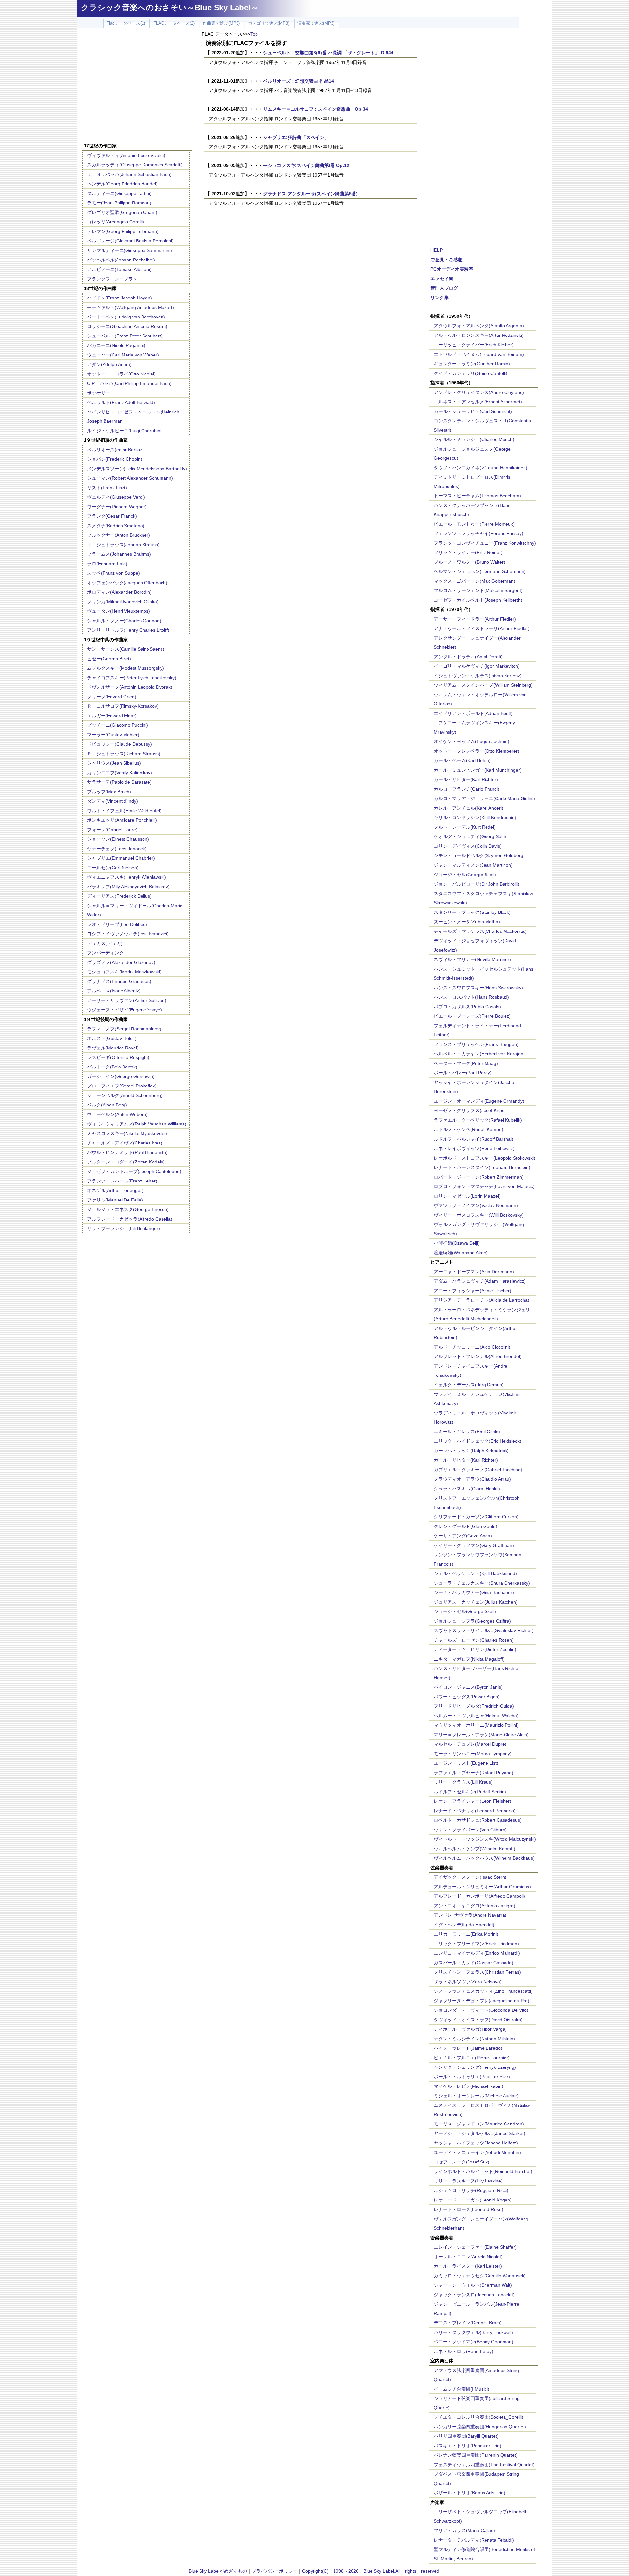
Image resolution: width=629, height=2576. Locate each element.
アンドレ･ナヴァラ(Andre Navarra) (470, 1915)
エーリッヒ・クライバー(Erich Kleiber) (474, 345)
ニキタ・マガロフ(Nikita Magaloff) (469, 1659)
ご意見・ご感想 (447, 260)
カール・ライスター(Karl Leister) (468, 2266)
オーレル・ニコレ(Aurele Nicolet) (468, 2257)
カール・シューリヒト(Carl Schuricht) (473, 411)
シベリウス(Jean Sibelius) (114, 763)
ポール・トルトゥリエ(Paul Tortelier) (472, 2077)
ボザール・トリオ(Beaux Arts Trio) (469, 2493)
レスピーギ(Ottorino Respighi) (118, 1057)
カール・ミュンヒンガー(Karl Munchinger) (478, 770)
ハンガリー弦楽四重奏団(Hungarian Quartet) (480, 2427)
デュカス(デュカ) (105, 943)
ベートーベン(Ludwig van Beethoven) (126, 317)
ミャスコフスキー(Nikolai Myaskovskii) (127, 1133)
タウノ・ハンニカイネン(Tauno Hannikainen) (481, 468)
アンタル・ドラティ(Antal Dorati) (468, 657)
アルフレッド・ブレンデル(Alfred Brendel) (478, 1356)
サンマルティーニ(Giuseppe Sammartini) (130, 250)
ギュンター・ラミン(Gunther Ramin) (472, 364)
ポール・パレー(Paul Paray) (463, 1073)
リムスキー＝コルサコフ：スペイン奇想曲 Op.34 (315, 109)
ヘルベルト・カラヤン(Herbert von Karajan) (479, 1054)
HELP (437, 250)
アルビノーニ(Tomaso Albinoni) (119, 269)
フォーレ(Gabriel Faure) (112, 830)
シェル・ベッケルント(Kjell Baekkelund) (475, 1573)
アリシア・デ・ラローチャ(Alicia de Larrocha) (482, 1300)
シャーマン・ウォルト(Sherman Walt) (473, 2285)
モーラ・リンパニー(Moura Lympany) (473, 1754)
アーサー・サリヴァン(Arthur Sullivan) (127, 1000)
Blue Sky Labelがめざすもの (218, 2571)
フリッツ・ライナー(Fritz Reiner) (468, 552)
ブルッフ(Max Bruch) (109, 792)
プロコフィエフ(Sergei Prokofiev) (122, 1086)
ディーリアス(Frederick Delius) (119, 896)
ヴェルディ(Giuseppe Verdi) (116, 497)
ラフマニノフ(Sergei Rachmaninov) (124, 1029)
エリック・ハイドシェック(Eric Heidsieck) (477, 1441)
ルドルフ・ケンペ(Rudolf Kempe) (468, 1129)
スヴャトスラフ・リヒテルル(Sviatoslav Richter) (484, 1630)
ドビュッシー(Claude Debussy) (120, 744)
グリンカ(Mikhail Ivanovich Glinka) (123, 602)
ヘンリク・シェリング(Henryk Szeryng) (475, 2067)
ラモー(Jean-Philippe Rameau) (119, 203)
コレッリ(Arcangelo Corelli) (116, 222)
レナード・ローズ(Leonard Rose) (468, 2209)
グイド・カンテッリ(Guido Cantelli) (471, 373)
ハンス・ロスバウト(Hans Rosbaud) (471, 997)
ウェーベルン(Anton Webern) (117, 1114)
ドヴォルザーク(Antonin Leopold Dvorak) (130, 687)
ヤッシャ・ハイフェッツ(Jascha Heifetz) (476, 2143)
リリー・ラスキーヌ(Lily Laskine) (468, 2181)
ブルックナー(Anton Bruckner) (119, 535)
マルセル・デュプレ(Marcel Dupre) (470, 1744)
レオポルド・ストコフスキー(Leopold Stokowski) (485, 1158)
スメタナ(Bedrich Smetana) (116, 526)
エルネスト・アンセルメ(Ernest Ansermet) (478, 402)
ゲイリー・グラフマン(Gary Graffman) (474, 1545)
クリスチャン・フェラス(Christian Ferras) (477, 1972)
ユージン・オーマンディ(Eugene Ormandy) (479, 1101)
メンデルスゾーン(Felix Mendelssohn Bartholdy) (137, 469)
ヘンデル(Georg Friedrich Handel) (122, 184)
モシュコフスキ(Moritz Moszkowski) (124, 972)
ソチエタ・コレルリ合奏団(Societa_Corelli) (478, 2417)
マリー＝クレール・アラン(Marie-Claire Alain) (481, 1735)
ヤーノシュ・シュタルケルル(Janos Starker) (480, 2133)
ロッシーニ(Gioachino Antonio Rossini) (127, 326)
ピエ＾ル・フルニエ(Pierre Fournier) (472, 2058)
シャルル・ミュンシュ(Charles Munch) (474, 439)
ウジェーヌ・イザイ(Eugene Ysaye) (124, 1010)
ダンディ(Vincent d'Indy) (113, 801)
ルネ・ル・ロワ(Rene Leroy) (464, 2351)
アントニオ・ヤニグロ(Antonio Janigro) (475, 1906)
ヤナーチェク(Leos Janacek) (117, 849)
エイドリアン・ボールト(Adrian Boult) (473, 713)
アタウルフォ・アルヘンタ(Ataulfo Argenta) (479, 326)
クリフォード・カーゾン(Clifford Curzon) (476, 1517)
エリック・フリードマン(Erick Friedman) (476, 1944)
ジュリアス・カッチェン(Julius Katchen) (476, 1602)
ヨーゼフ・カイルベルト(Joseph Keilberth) (478, 600)
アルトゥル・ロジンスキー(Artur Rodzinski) (479, 335)
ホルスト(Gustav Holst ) (112, 1038)
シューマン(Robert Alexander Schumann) (130, 478)
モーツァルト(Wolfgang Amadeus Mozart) (131, 307)
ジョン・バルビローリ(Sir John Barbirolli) (477, 884)
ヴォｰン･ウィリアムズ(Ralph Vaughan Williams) (137, 1124)
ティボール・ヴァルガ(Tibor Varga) (470, 2029)
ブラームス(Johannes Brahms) (119, 554)
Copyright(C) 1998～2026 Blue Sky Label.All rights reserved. (371, 2571)
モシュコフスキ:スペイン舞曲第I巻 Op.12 (306, 165)
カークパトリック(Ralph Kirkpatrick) (471, 1451)
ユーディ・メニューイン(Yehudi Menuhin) (477, 2152)
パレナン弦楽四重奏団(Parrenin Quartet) (476, 2455)
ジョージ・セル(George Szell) (465, 875)
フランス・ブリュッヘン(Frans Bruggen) (476, 1044)
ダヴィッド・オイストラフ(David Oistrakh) (478, 2020)
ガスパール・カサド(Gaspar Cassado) (474, 1963)
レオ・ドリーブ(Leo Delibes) (117, 924)
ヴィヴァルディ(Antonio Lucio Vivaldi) (126, 155)
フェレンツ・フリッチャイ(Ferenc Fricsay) (478, 533)
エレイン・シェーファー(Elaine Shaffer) (475, 2247)
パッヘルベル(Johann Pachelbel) (121, 260)
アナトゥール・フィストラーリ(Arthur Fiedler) (482, 628)
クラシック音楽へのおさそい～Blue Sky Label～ (170, 7)
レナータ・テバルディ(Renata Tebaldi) (474, 2540)
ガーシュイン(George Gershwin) (121, 1076)
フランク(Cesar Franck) (112, 516)
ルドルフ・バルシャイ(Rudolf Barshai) (474, 1139)
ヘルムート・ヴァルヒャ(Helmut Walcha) (476, 1716)
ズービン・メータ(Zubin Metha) (467, 922)
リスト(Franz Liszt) (107, 488)
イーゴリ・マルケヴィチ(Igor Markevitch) (477, 666)
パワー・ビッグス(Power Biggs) (467, 1697)
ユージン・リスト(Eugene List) (466, 1763)
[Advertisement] (137, 86)
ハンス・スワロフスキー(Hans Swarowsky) (478, 988)
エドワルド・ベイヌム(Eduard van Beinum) (479, 354)
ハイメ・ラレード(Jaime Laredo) (468, 2048)
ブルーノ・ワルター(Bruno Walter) (469, 562)
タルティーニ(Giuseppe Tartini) (119, 193)
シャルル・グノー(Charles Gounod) (124, 621)
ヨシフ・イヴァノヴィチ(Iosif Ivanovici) (128, 934)
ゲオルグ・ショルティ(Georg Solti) (470, 836)
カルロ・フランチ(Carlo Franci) (467, 789)
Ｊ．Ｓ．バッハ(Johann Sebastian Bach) (129, 174)
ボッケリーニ (101, 393)
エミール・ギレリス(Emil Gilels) (467, 1432)
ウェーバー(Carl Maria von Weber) (123, 355)
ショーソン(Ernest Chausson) (118, 839)
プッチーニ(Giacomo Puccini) (118, 725)
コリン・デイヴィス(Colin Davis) (468, 846)
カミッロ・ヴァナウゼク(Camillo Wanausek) (480, 2276)
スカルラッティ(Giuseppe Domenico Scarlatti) (135, 165)
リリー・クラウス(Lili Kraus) (463, 1782)
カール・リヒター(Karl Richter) (466, 779)
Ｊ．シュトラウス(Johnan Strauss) (123, 545)
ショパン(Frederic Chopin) (115, 459)
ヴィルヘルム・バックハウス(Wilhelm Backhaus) (484, 1858)
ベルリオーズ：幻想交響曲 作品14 (298, 81)
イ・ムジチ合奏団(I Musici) (462, 2389)
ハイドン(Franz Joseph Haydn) (120, 298)
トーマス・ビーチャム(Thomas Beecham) (477, 496)
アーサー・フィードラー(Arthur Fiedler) (475, 619)
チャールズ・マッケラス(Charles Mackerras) (480, 931)
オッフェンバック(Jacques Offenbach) (127, 583)
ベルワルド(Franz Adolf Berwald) (121, 402)
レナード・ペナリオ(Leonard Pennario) (475, 1811)
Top (254, 34)
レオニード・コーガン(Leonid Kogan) (473, 2200)
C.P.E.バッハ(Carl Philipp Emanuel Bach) (129, 383)
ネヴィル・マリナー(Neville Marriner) (472, 959)
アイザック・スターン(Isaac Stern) (470, 1877)
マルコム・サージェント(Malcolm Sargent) (478, 590)
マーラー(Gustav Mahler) (113, 735)
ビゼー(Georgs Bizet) (109, 659)
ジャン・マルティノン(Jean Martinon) (473, 865)
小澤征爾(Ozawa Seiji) (457, 1243)
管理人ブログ (444, 288)
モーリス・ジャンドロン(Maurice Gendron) (479, 2124)
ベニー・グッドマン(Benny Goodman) (474, 2342)
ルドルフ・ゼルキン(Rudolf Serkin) (470, 1792)
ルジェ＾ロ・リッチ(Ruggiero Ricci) (471, 2190)
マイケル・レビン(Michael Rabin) (468, 2086)
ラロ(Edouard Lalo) (107, 564)
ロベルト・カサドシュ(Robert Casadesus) (478, 1820)
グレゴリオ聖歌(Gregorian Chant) (122, 212)
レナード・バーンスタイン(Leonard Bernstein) (482, 1167)
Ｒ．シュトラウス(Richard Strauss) (124, 754)
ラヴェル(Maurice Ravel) (113, 1048)
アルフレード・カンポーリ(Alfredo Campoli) (479, 1896)
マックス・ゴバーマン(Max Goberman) (475, 581)
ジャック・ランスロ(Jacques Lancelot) (474, 2295)
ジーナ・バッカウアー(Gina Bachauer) (474, 1592)
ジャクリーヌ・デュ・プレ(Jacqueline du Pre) (482, 2001)
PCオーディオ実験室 (452, 269)
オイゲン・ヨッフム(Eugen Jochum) (472, 741)
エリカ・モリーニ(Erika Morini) (466, 1934)
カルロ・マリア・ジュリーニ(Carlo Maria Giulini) (484, 798)
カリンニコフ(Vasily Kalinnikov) (120, 773)
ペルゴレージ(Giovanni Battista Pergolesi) (130, 241)
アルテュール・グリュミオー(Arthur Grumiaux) (482, 1887)
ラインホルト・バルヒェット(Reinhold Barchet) (483, 2171)
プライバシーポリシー (275, 2571)
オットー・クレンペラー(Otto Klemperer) (477, 751)
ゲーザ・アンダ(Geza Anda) (463, 1536)
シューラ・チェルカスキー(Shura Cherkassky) (482, 1583)
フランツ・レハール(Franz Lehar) (122, 1181)
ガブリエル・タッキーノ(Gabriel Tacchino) (478, 1470)
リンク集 (440, 298)
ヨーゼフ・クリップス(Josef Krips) (470, 1110)
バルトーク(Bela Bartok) (112, 1067)
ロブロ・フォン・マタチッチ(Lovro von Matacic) (484, 1186)
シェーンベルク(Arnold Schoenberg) (125, 1095)
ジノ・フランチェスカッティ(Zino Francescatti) (483, 1991)
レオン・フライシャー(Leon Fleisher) (473, 1801)
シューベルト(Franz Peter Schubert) (125, 336)
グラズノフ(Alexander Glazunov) (121, 962)
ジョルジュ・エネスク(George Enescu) (128, 1209)
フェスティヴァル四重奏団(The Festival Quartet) (484, 2465)
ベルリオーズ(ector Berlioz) (115, 450)
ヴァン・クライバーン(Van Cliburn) (470, 1830)
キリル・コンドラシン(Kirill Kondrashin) (475, 817)
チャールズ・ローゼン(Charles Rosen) (474, 1640)
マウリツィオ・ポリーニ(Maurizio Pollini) (476, 1725)
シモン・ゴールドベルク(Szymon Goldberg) (479, 855)
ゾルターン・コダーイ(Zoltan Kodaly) (126, 1162)
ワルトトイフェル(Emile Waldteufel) (124, 811)
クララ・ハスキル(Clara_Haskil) (467, 1489)
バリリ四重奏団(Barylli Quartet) (466, 2436)
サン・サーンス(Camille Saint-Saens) (126, 649)
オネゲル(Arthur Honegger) (115, 1190)
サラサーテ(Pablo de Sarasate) (119, 782)
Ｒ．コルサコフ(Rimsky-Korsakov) (123, 706)
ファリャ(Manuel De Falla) (115, 1200)
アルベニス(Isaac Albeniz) (114, 991)
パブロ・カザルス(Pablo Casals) (467, 1007)
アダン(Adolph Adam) (109, 364)
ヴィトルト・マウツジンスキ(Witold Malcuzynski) (485, 1839)
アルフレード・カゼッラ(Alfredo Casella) (130, 1219)
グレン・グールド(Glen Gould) (466, 1526)
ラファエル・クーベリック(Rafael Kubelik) (478, 1120)
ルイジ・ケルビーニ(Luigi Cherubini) (125, 431)
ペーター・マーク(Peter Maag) (466, 1063)
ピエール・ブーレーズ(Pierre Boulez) (472, 1016)
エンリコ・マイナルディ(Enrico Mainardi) (477, 1953)
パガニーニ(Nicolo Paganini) (116, 345)
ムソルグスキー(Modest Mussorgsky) (126, 668)
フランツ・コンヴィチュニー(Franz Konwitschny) (485, 543)
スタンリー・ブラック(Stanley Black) (472, 912)
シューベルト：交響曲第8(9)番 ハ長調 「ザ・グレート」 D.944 (328, 53)
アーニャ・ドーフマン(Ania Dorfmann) (474, 1272)
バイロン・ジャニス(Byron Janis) (468, 1687)
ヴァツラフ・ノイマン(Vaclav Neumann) (476, 1205)
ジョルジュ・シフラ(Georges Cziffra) (472, 1621)
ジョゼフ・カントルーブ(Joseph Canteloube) (134, 1171)
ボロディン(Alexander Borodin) (119, 592)
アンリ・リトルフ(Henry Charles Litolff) (128, 630)
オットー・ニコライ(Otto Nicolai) (121, 374)
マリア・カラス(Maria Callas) (464, 2530)
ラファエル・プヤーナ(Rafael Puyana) (474, 1773)
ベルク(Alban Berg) (107, 1105)
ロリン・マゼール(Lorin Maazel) (467, 1196)
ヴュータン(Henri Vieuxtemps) (119, 611)
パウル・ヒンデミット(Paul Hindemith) (127, 1152)
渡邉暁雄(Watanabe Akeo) (461, 1253)
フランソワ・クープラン (112, 279)
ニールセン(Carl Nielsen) (113, 868)
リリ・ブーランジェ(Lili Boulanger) (124, 1228)
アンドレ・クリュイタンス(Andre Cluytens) (479, 392)
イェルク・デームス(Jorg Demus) (469, 1385)
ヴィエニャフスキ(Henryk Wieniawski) (127, 877)
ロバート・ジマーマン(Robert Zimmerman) (479, 1177)
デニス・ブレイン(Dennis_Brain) (468, 2323)
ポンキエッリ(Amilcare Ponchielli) (122, 820)
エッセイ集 (442, 279)
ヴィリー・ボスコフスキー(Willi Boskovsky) (479, 1215)
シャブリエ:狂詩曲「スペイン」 (296, 137)
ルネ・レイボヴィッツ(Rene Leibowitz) (474, 1148)
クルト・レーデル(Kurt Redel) (465, 827)
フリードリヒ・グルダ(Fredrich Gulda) (474, 1706)
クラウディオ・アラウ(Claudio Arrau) (472, 1479)
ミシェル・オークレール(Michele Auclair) (476, 2096)
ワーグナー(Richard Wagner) (117, 507)
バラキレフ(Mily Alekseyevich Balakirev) (128, 887)
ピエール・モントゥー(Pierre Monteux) (474, 524)
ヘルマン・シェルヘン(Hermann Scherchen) (480, 571)
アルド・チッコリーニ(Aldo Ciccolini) (472, 1347)
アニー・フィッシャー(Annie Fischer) (473, 1291)
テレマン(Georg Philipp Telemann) (123, 231)
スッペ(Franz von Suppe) (114, 573)
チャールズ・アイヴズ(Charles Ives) (125, 1143)
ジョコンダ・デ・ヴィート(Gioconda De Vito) (481, 2010)
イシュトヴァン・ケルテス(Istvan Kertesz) (478, 676)
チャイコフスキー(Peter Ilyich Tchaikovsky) (132, 678)
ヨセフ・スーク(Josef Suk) (462, 2162)
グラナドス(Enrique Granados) (119, 981)
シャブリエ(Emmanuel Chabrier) (121, 858)
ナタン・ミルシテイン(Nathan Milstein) (474, 2039)
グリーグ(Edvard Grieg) (112, 697)
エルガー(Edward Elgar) (112, 716)
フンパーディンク (105, 953)
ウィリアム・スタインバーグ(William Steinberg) (483, 685)
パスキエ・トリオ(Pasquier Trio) (467, 2446)
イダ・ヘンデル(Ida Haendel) (464, 1925)
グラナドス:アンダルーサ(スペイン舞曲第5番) (310, 194)
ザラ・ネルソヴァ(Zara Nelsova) (468, 1982)
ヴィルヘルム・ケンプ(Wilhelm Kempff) (475, 1849)
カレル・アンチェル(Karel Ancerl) (468, 808)
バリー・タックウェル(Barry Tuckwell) (473, 2332)
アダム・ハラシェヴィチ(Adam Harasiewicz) (480, 1281)
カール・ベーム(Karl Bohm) (462, 760)
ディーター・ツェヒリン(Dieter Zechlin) (475, 1649)
